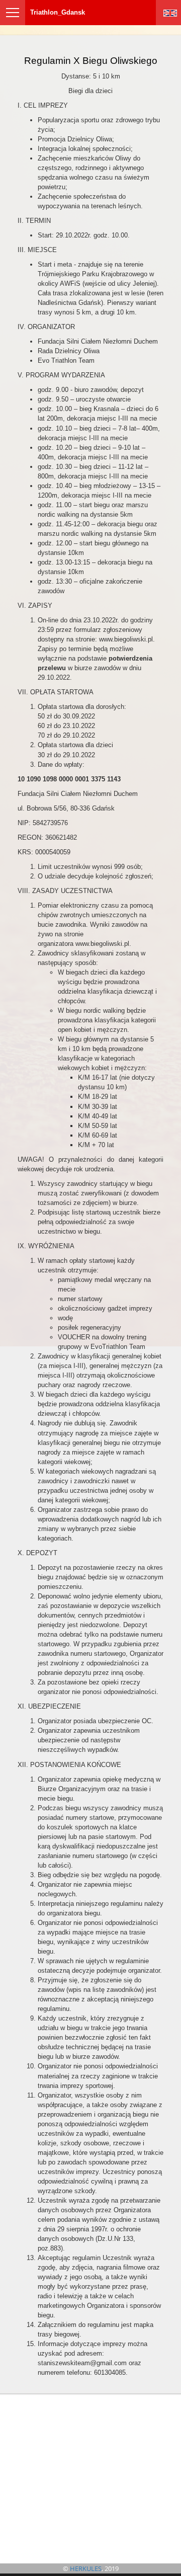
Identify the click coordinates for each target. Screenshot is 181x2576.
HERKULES (86, 2568)
